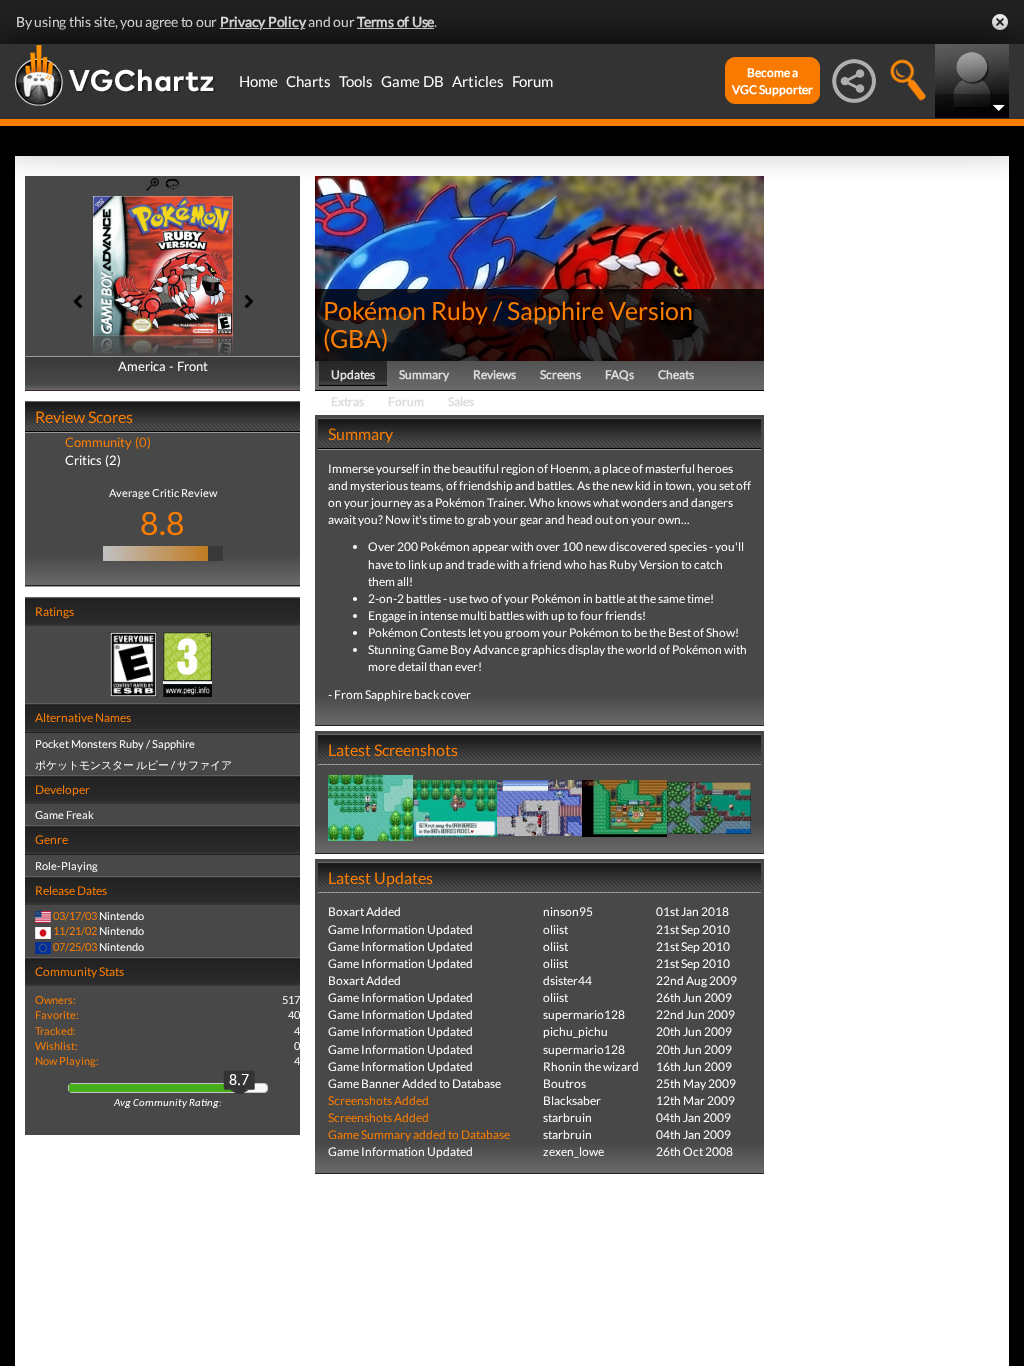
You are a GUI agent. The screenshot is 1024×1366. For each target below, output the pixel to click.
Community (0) (108, 442)
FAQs (619, 374)
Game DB (412, 81)
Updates (353, 374)
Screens (560, 374)
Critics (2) (93, 460)
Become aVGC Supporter (772, 81)
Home (258, 81)
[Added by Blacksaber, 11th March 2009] (370, 806)
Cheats (676, 374)
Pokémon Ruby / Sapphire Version (508, 310)
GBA (355, 338)
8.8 (162, 522)
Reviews (494, 374)
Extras (347, 401)
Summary (424, 374)
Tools (356, 81)
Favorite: (57, 1014)
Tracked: (55, 1030)
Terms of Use (395, 21)
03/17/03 (75, 915)
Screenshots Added (378, 1100)
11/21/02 (75, 930)
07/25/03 (75, 946)
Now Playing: (67, 1060)
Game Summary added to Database (419, 1134)
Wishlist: (56, 1045)
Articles (478, 81)
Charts (308, 81)
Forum (532, 81)
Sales (461, 401)
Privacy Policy (263, 21)
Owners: (55, 999)
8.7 (239, 1081)
